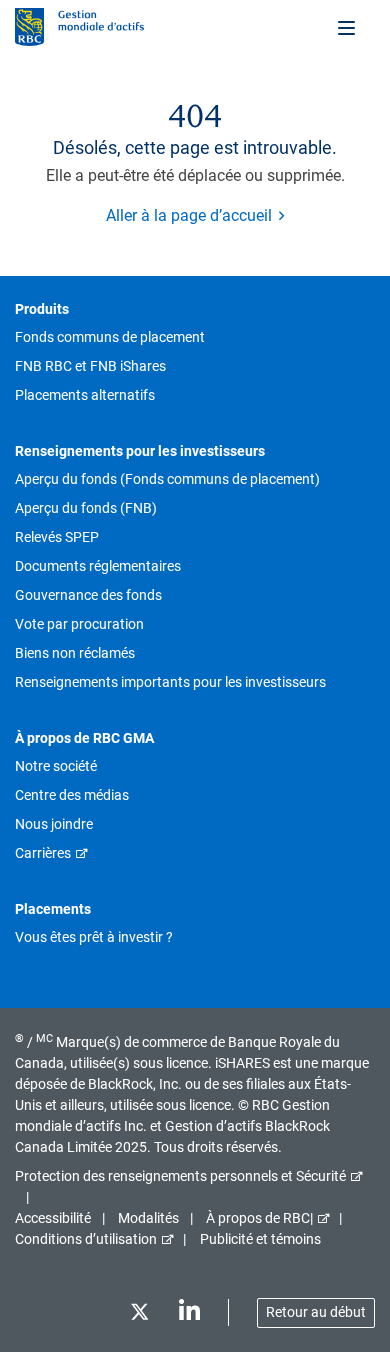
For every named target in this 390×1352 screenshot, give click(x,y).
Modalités (148, 1218)
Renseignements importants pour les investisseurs (170, 682)
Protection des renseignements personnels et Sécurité (180, 1176)
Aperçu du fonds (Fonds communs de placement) (167, 479)
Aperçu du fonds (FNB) (86, 508)
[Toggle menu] (348, 27)
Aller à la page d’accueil (189, 215)
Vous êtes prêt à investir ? (94, 937)
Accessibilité (53, 1218)
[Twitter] (139, 1315)
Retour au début (316, 1312)
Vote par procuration (79, 624)
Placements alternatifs (85, 395)
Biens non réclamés (75, 653)
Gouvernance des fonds (88, 595)
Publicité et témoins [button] (260, 1239)
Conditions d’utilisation (86, 1239)
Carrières (43, 853)
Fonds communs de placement (110, 337)
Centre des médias (72, 795)
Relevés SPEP (57, 537)
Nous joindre (54, 824)
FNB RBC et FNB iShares (90, 366)
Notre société (56, 766)
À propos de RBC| (259, 1218)
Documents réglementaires (98, 566)
